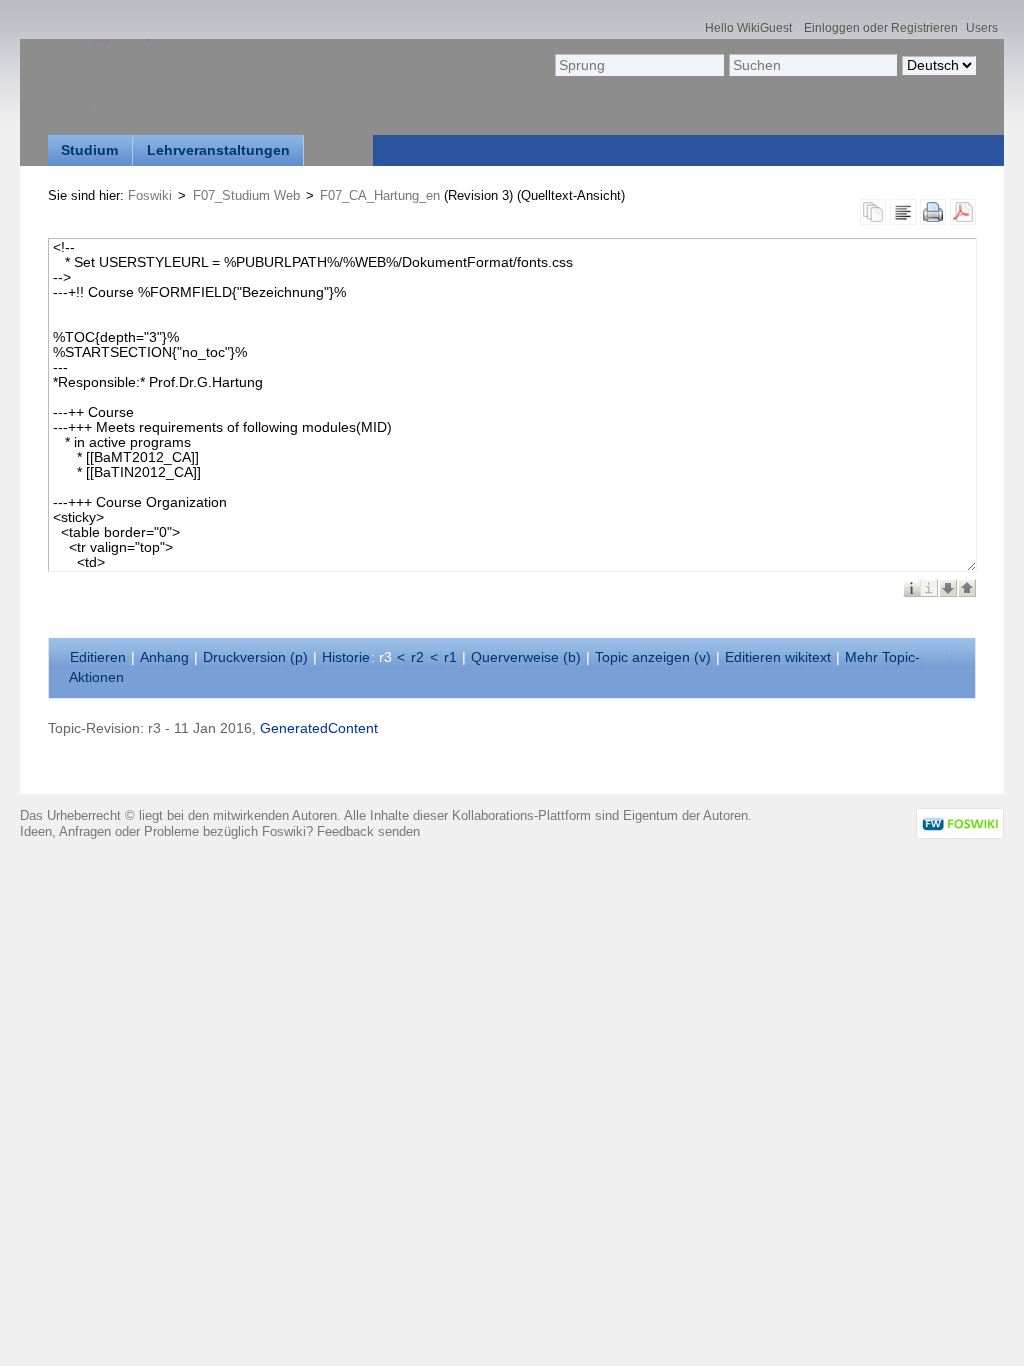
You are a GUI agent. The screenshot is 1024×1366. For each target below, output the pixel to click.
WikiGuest (764, 27)
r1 (450, 657)
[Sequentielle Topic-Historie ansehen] (873, 217)
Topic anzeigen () (653, 657)
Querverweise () (526, 657)
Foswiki (150, 195)
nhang (164, 657)
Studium (89, 150)
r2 (417, 657)
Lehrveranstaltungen (218, 150)
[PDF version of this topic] (963, 217)
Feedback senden (368, 831)
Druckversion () (255, 657)
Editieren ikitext (778, 657)
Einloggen (832, 27)
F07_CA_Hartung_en (380, 195)
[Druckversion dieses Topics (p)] (933, 217)
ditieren (98, 657)
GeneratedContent (319, 728)
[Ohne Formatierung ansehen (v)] (903, 217)
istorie (346, 657)
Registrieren (924, 27)
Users (982, 27)
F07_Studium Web (246, 195)
